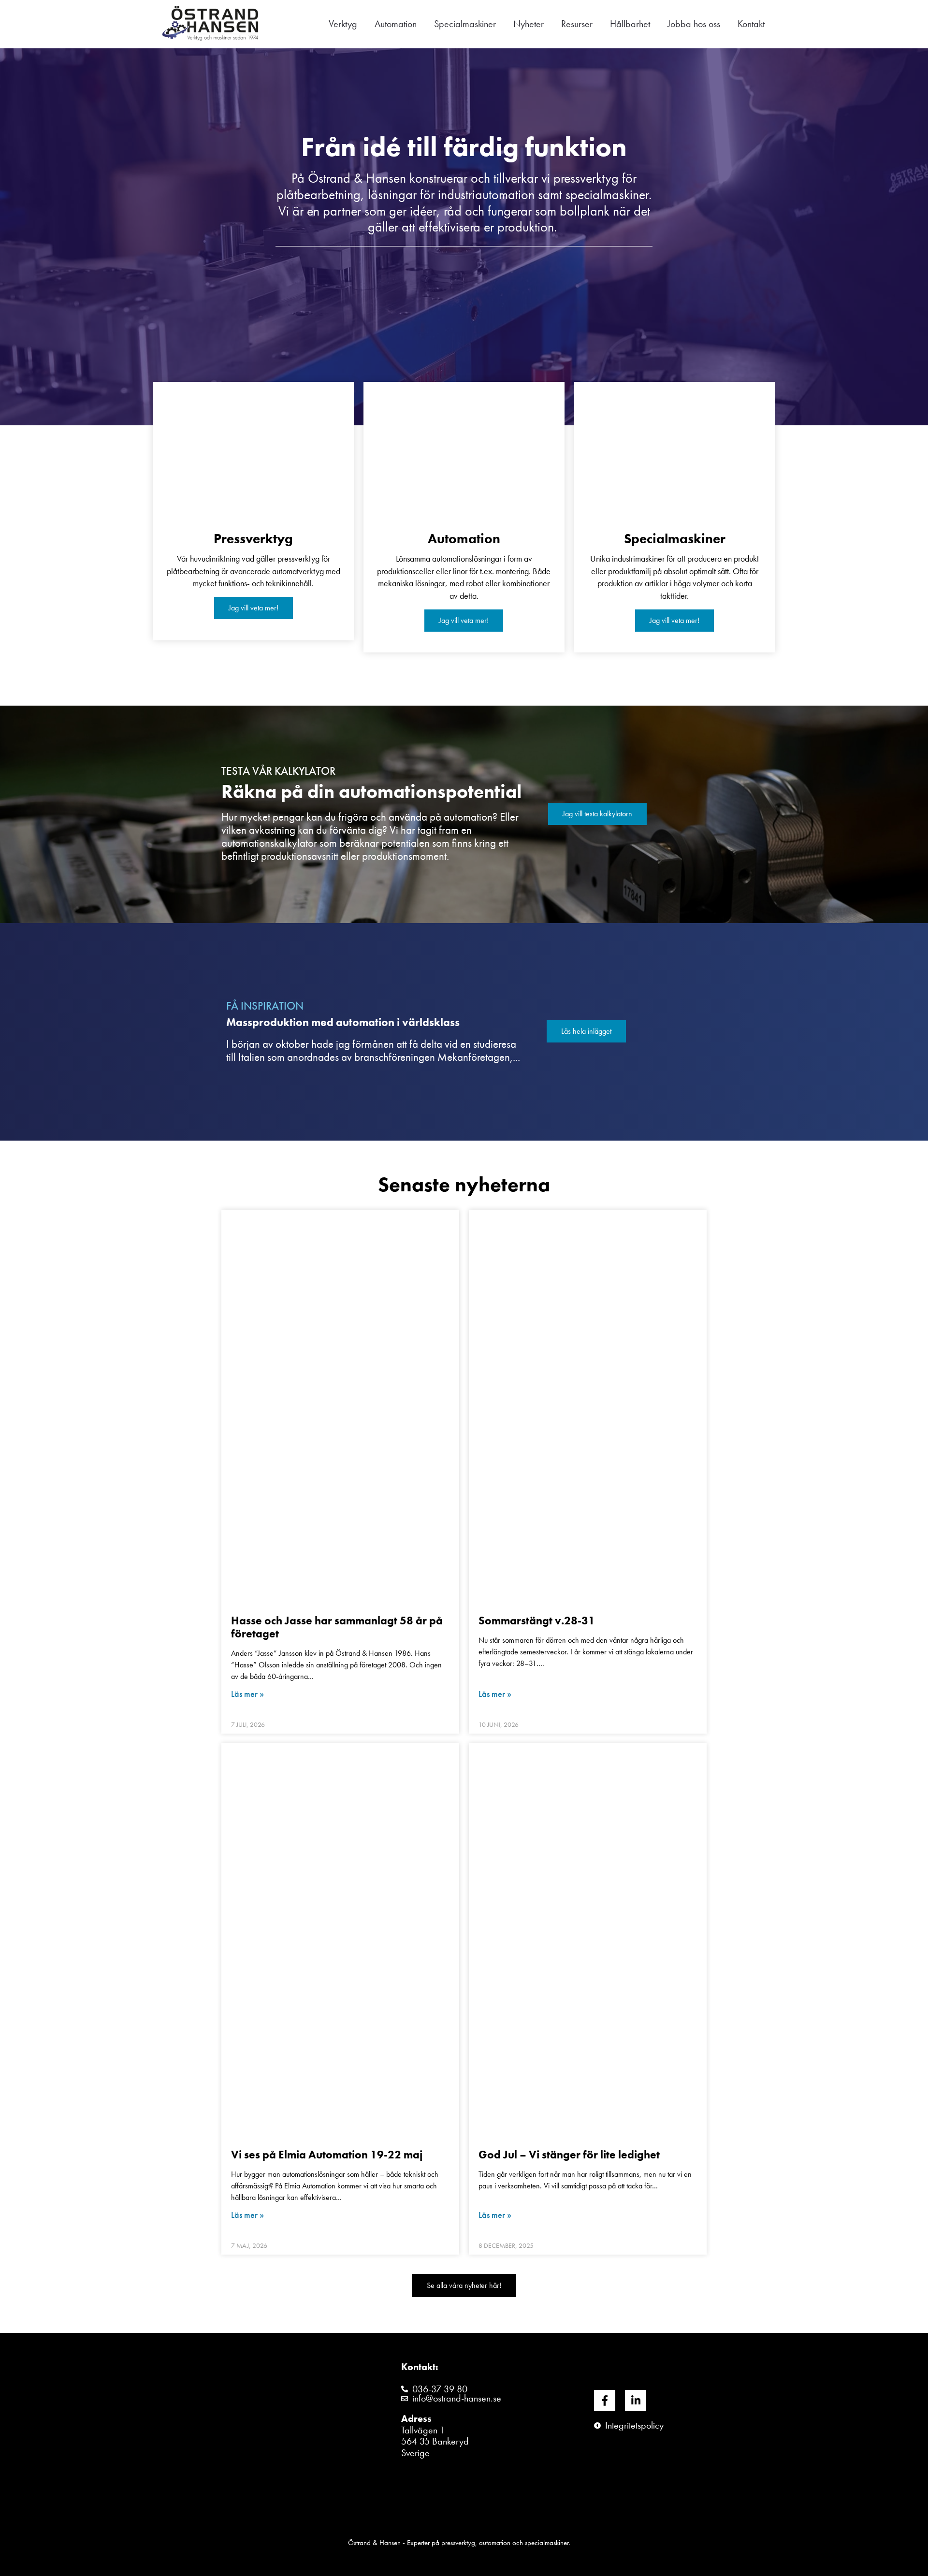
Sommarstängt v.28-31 (537, 1621)
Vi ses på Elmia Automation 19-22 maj (327, 2155)
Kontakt (751, 24)
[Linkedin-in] (636, 2401)
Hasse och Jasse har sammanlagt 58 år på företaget (337, 1627)
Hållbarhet (630, 24)
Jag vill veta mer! (254, 608)
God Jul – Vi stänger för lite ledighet (569, 2155)
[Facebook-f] (605, 2401)
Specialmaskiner (465, 24)
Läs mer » (247, 1694)
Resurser (577, 24)
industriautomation (486, 194)
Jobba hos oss (694, 24)
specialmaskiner (607, 194)
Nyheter (529, 24)
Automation (396, 24)
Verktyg (343, 24)
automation (496, 2543)
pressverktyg (458, 2543)
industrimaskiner (638, 558)
